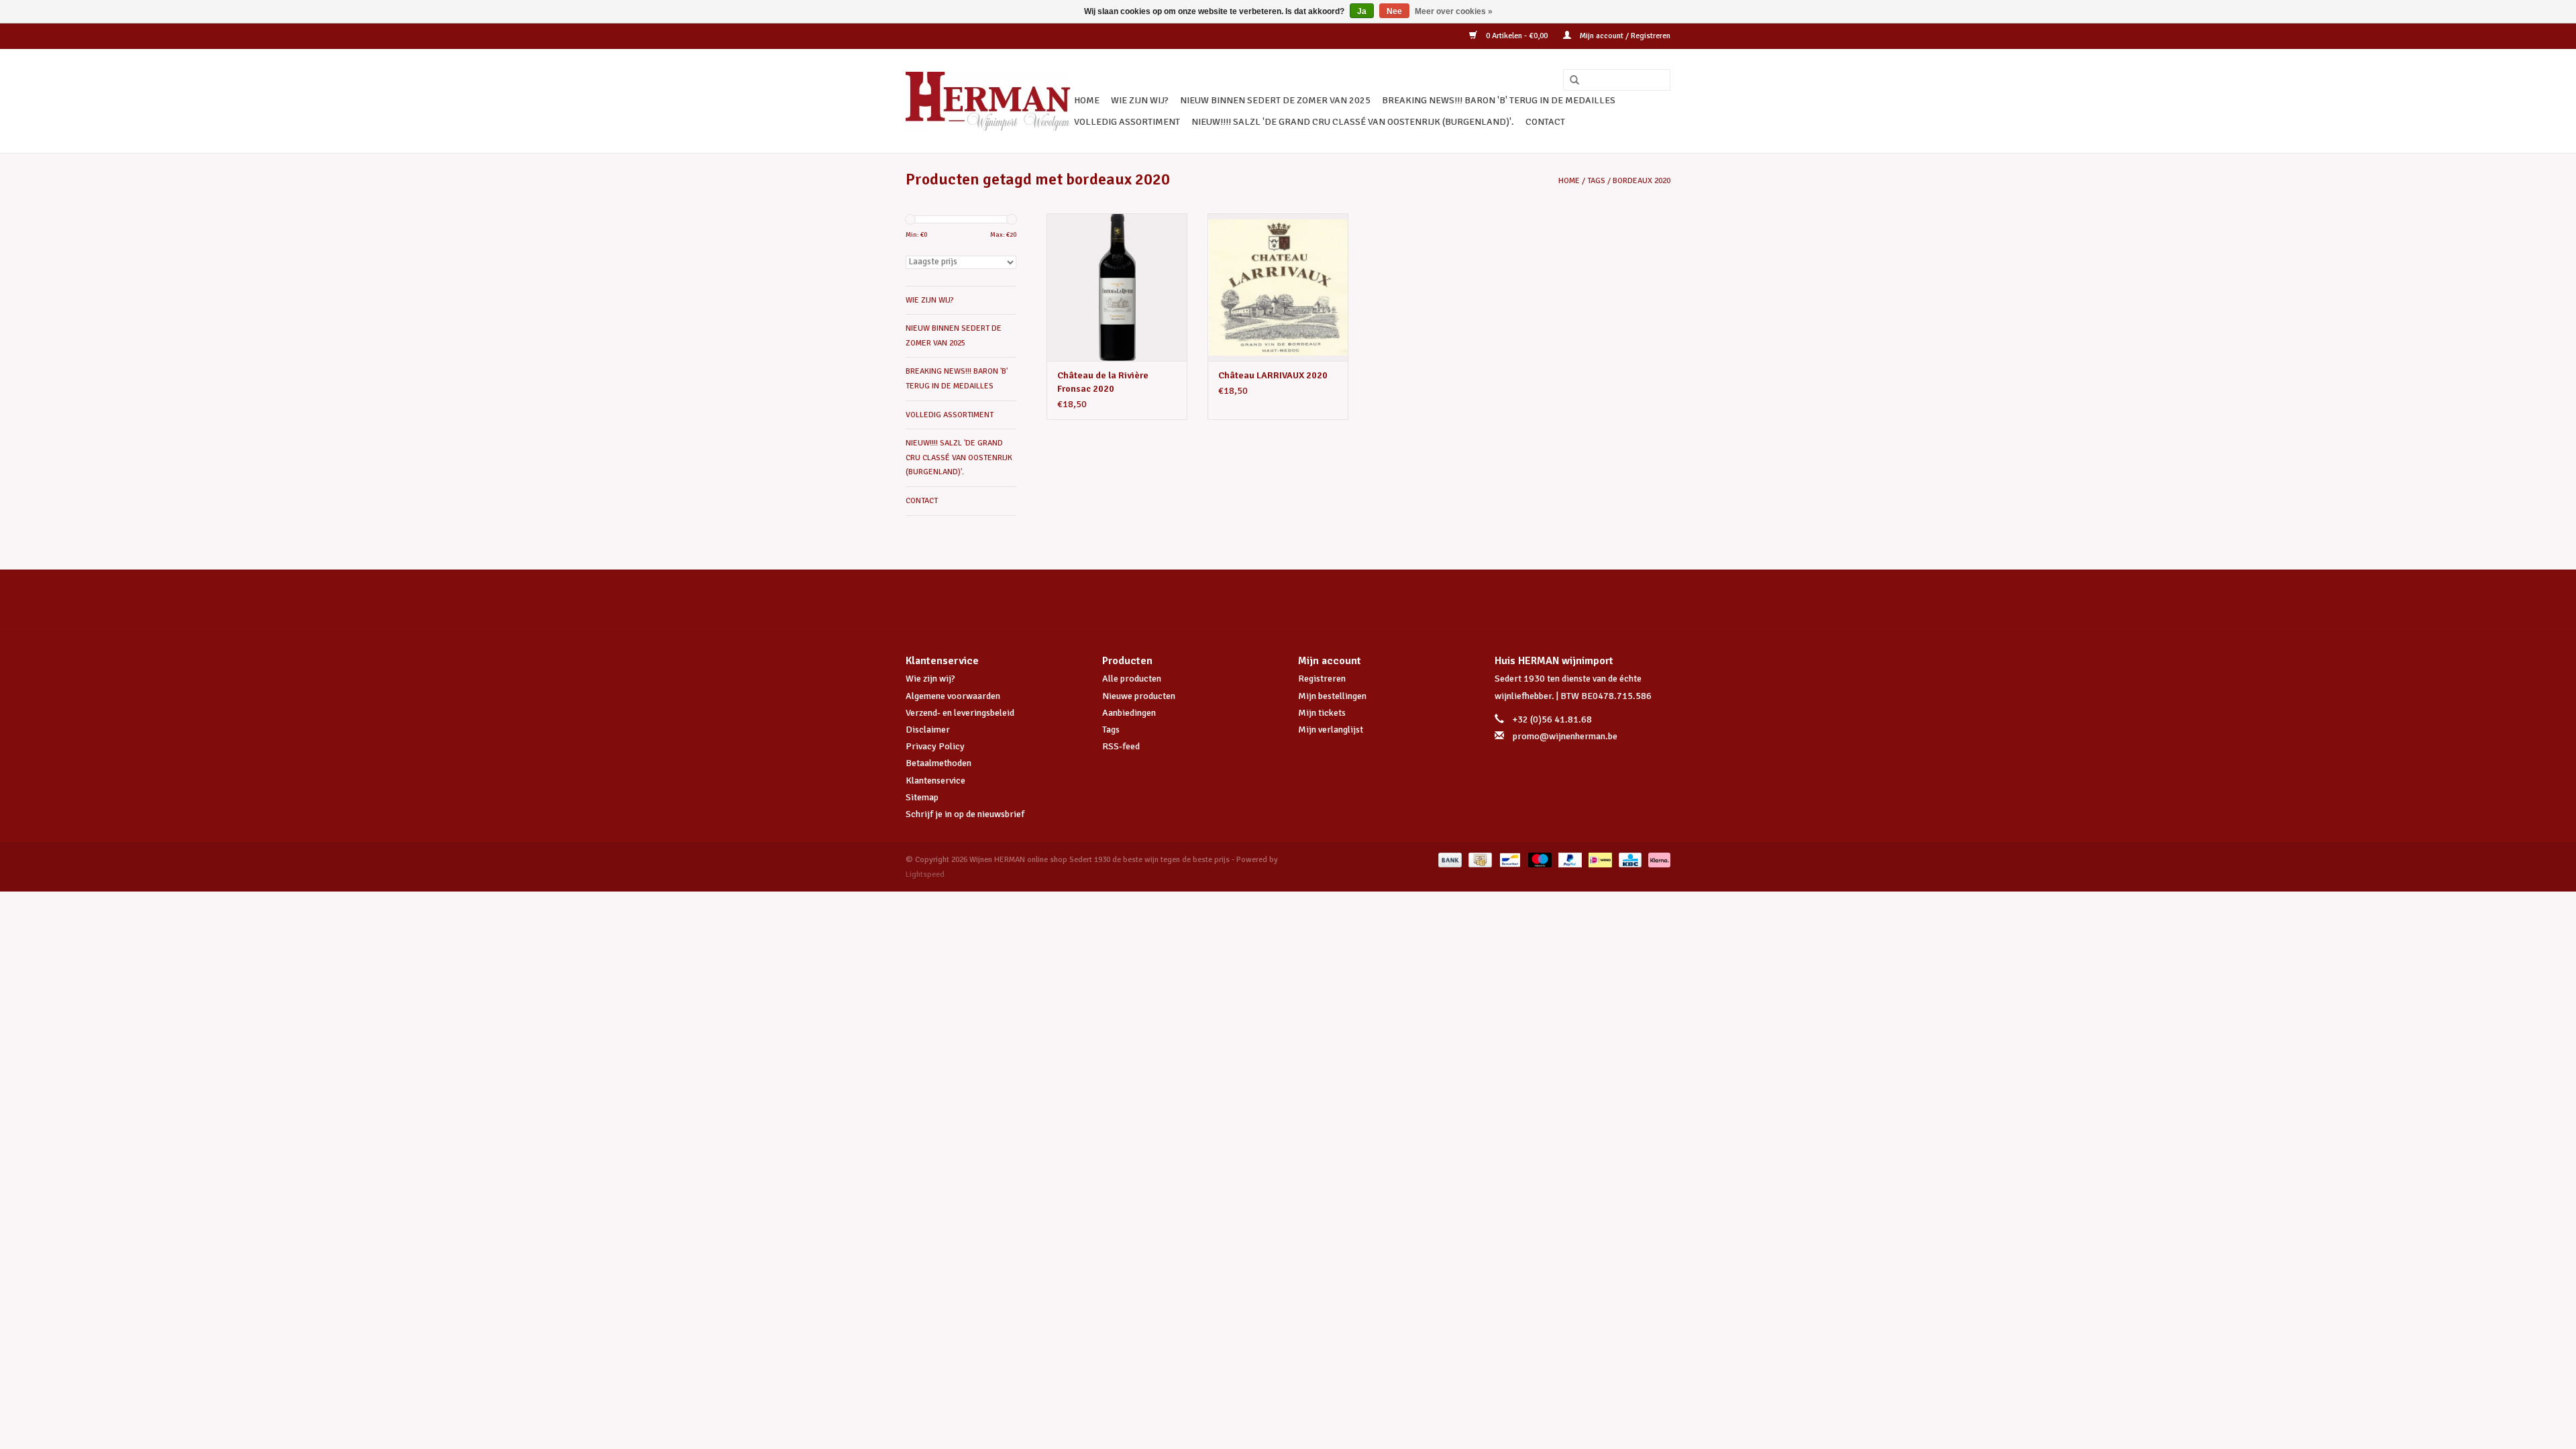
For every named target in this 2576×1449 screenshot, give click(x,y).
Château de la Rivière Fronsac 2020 (1103, 382)
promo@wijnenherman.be (1565, 736)
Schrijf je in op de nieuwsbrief (965, 814)
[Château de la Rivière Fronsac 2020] (1117, 287)
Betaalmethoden (938, 763)
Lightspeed (925, 874)
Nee (1394, 11)
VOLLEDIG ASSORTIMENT (1127, 122)
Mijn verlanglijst (1331, 730)
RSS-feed (1121, 746)
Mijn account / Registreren (1624, 36)
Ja (1362, 11)
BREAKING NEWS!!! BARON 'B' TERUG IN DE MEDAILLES (1499, 100)
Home (1087, 100)
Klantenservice (935, 781)
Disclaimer (928, 730)
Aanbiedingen (1129, 713)
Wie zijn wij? (930, 679)
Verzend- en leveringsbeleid (960, 713)
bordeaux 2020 (1642, 181)
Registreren (1322, 679)
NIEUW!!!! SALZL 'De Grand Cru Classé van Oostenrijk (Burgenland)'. (1353, 122)
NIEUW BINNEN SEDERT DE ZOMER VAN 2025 (1275, 100)
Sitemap (922, 797)
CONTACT (1545, 122)
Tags (1596, 181)
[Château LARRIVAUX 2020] (1278, 287)
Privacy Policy (935, 746)
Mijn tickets (1322, 713)
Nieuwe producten (1139, 696)
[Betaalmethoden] (1449, 860)
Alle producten (1132, 679)
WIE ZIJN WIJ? (1140, 100)
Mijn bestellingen (1332, 696)
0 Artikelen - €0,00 (1517, 36)
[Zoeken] (1570, 80)
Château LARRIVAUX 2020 (1273, 375)
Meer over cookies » (1454, 11)
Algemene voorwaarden (953, 696)
